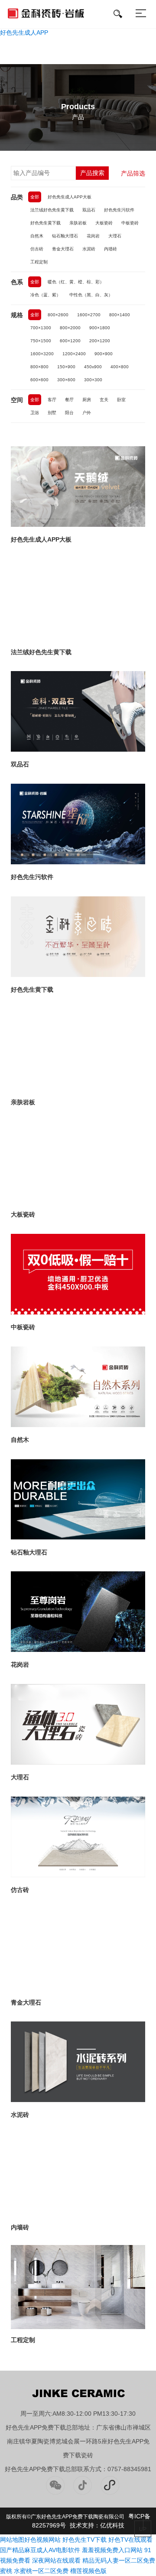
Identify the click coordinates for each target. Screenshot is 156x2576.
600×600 (39, 380)
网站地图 (12, 2540)
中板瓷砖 (130, 223)
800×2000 (70, 328)
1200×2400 (74, 354)
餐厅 (69, 400)
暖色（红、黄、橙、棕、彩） (76, 282)
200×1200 (100, 341)
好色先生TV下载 (84, 2540)
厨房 (87, 400)
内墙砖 (110, 249)
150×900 (66, 367)
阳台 (69, 413)
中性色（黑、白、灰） (91, 295)
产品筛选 (133, 173)
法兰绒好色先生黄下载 (52, 210)
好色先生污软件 (119, 210)
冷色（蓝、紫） (45, 295)
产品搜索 (92, 173)
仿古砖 (37, 249)
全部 (35, 197)
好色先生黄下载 (45, 223)
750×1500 (41, 341)
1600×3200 (42, 354)
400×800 (120, 367)
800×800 (39, 367)
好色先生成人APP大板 (70, 197)
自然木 (37, 236)
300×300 (93, 380)
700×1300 (41, 328)
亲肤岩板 (78, 223)
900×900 (104, 354)
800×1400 (120, 315)
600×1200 (70, 341)
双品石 (89, 210)
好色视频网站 (42, 2540)
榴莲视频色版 (88, 2571)
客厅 (52, 400)
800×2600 (58, 315)
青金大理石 (63, 249)
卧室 (121, 400)
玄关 (104, 400)
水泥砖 (89, 249)
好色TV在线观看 (130, 2540)
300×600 (66, 380)
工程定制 (39, 262)
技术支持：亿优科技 (97, 2525)
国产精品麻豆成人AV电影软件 (40, 2550)
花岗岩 (93, 236)
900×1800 (100, 328)
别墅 (52, 413)
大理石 (115, 236)
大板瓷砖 (104, 223)
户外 (87, 413)
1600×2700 (89, 315)
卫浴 (35, 413)
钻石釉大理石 (65, 236)
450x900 (93, 367)
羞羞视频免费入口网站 (112, 2550)
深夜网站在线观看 (56, 2560)
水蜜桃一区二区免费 (41, 2571)
